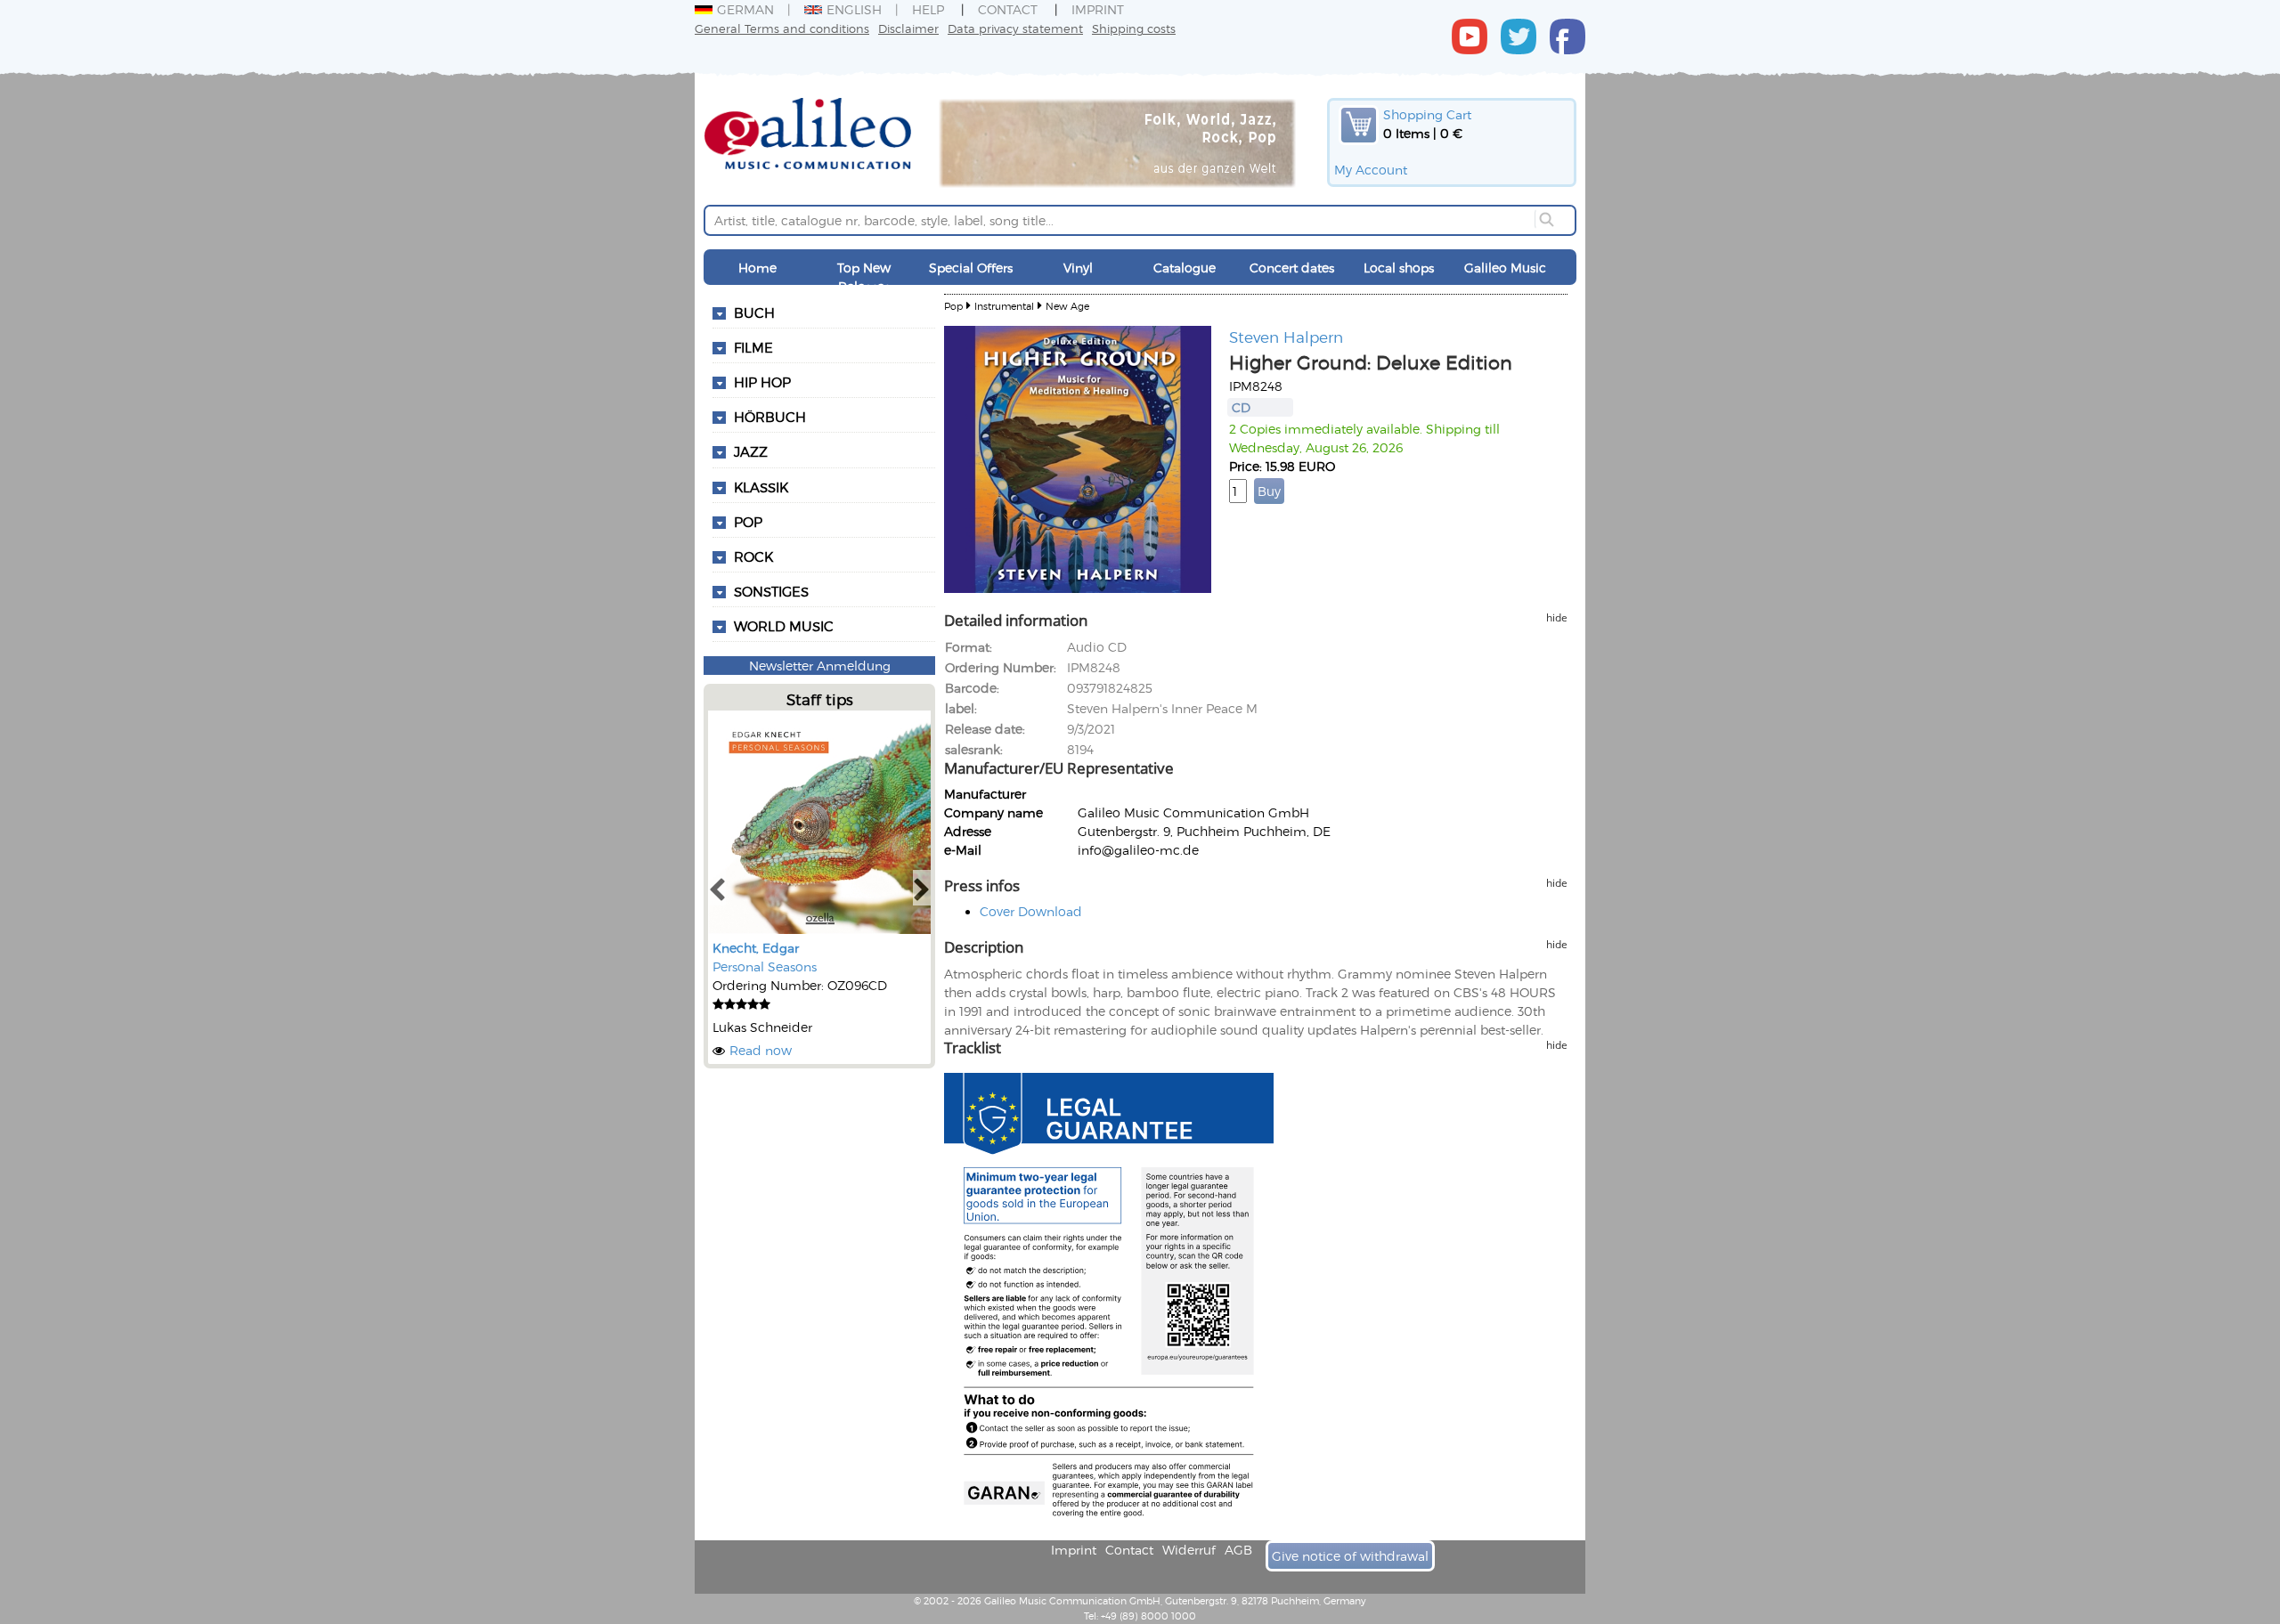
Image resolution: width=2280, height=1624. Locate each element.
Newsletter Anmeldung (820, 666)
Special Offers (971, 268)
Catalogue (1185, 268)
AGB (1238, 1550)
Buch (754, 313)
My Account (1371, 170)
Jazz (751, 451)
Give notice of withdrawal (1350, 1556)
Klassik (761, 487)
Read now (761, 1050)
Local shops (1399, 268)
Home (757, 268)
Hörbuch (770, 417)
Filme (753, 347)
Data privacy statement (1015, 28)
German (745, 9)
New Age (1067, 306)
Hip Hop (762, 382)
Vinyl (1078, 268)
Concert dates (1292, 268)
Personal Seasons (765, 966)
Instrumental (1004, 306)
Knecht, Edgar (756, 948)
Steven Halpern (1286, 337)
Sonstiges (771, 591)
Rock (753, 556)
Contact (1008, 9)
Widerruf (1189, 1550)
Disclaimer (908, 28)
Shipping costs (1134, 28)
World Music (784, 626)
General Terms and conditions (782, 28)
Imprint (1098, 9)
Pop (748, 522)
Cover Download (1031, 911)
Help (928, 9)
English (854, 9)
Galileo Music (1505, 268)
